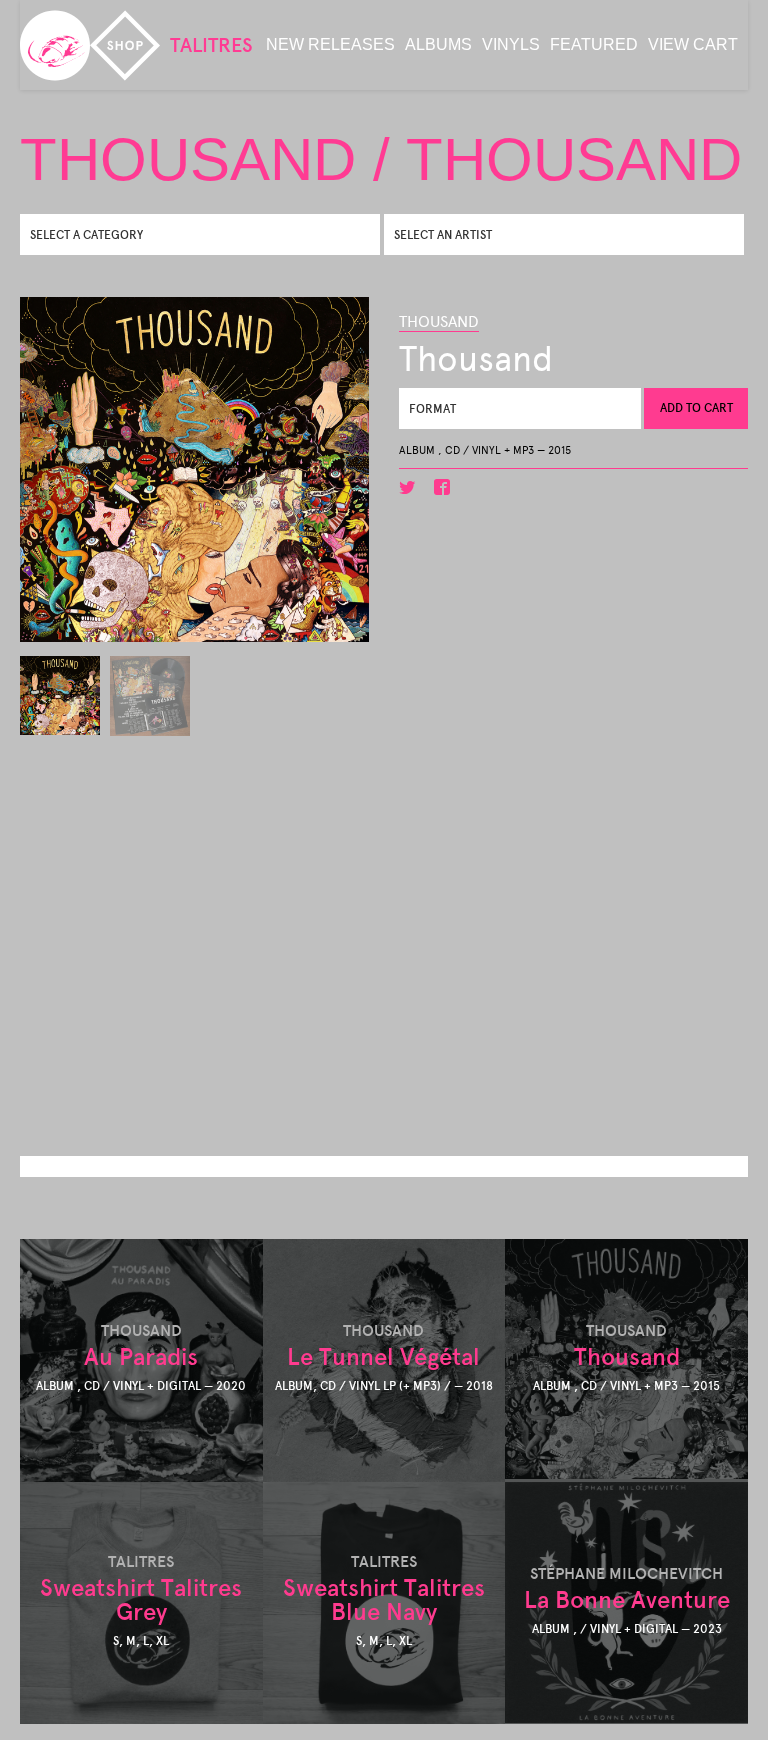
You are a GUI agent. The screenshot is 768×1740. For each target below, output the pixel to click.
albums (438, 44)
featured (594, 44)
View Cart (693, 44)
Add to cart (696, 408)
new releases (330, 44)
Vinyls (511, 44)
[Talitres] (55, 45)
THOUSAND (439, 321)
